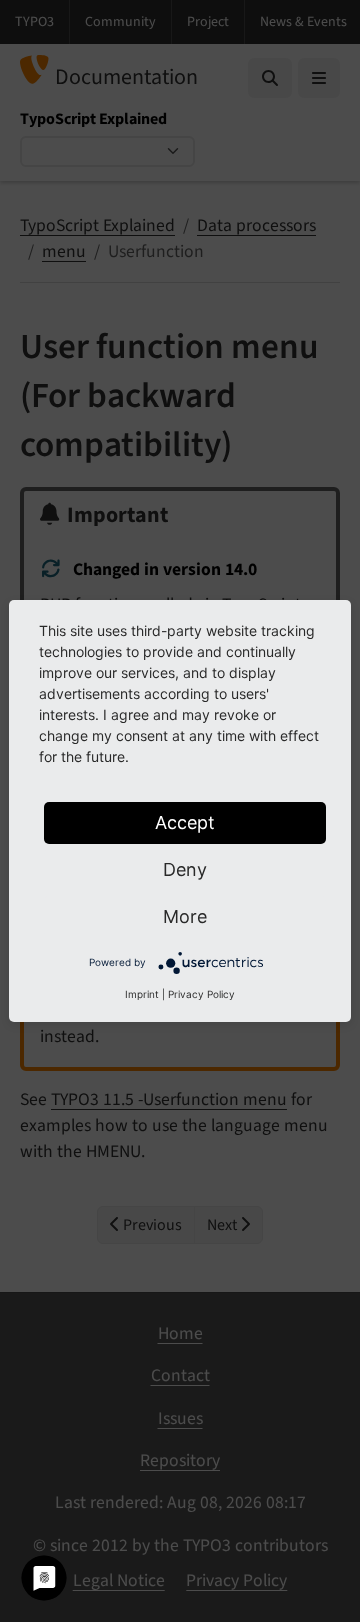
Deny (185, 869)
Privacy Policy (201, 994)
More (185, 916)
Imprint (142, 994)
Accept (185, 822)
